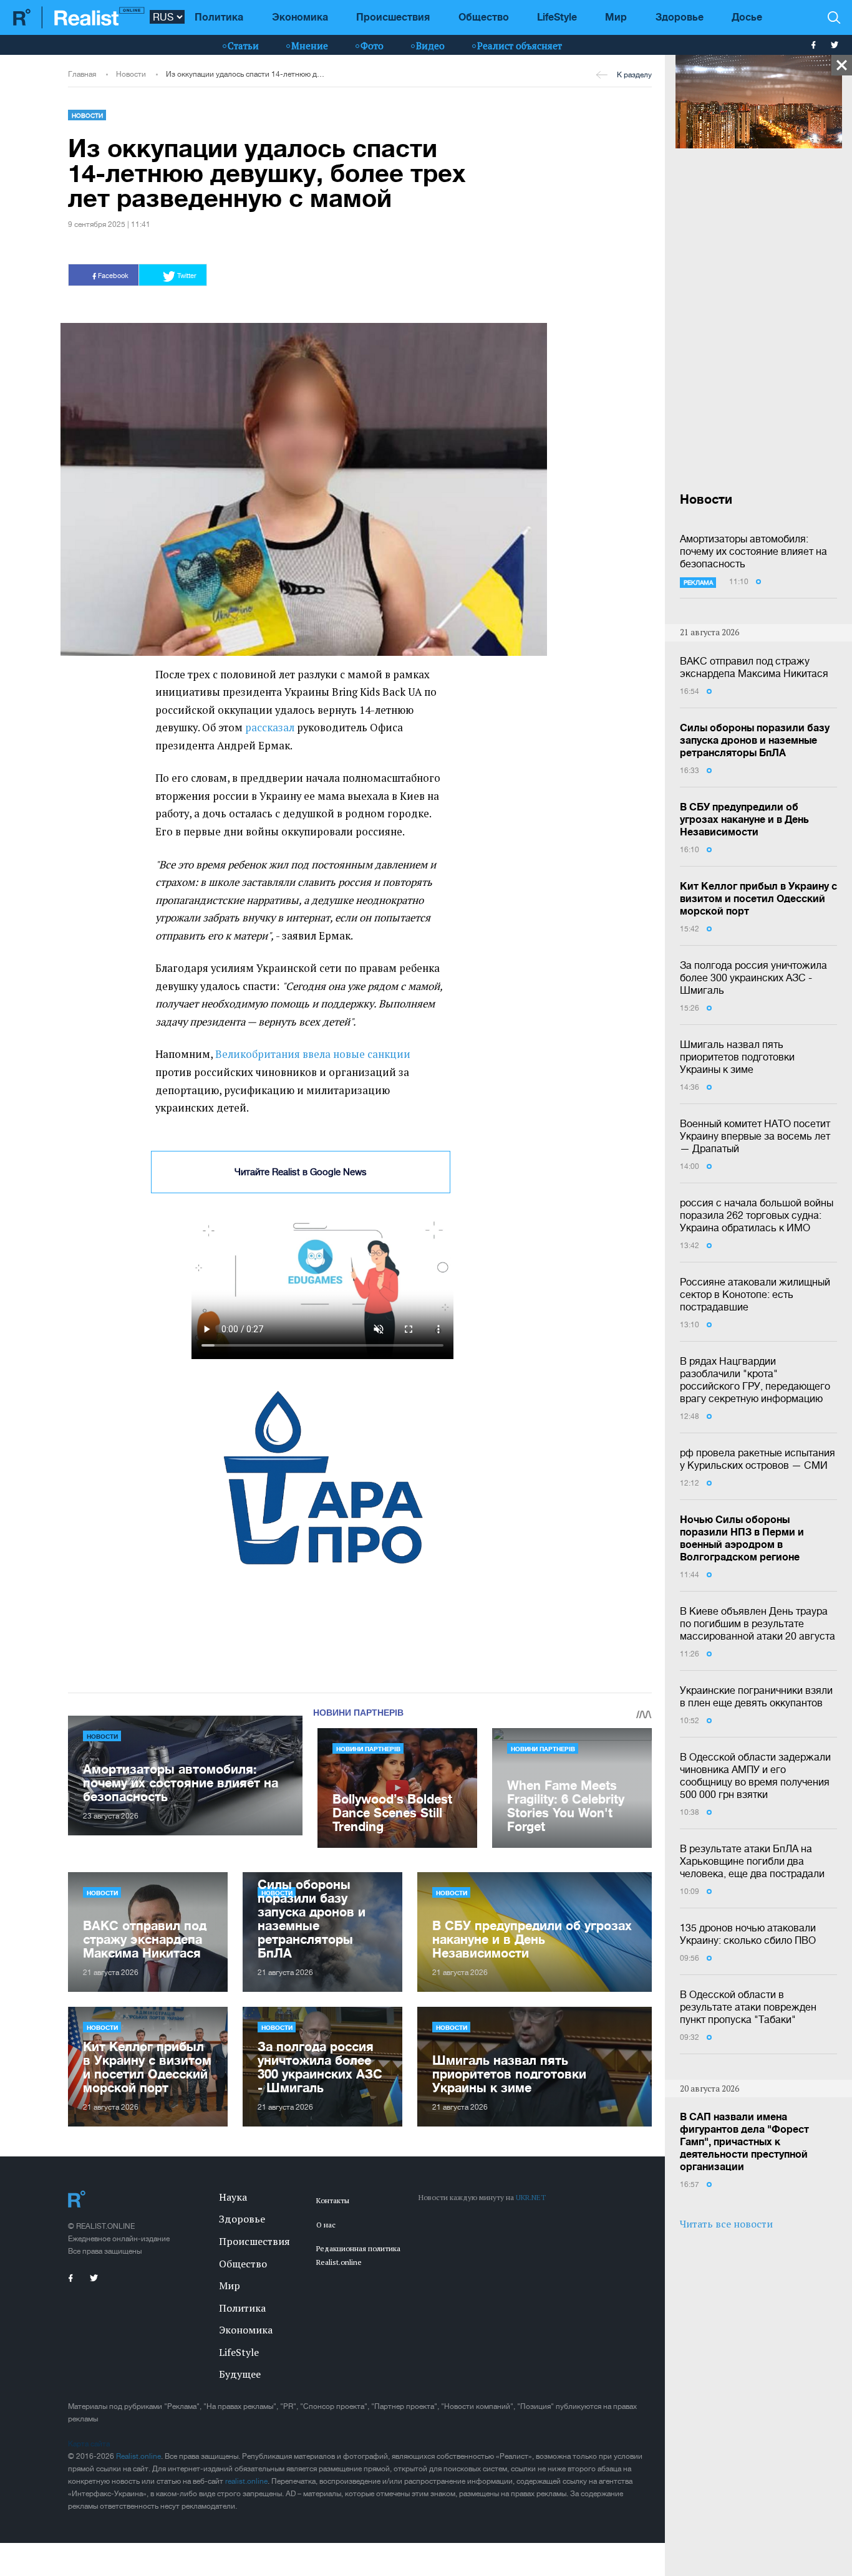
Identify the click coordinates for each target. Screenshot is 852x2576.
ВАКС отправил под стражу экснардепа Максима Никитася (754, 667)
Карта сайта (89, 2444)
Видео (430, 46)
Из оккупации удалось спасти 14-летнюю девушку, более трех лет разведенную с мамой (246, 74)
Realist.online (138, 2456)
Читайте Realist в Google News (301, 1172)
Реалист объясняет (520, 46)
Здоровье (680, 17)
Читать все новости (726, 2224)
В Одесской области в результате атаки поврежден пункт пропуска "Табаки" (748, 2007)
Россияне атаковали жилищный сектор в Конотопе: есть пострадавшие (755, 1294)
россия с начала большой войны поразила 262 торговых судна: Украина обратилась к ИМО (757, 1215)
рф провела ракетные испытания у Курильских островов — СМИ (758, 1459)
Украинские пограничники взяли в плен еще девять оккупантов (756, 1696)
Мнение (310, 46)
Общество (484, 17)
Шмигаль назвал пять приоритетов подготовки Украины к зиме (737, 1057)
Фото (372, 46)
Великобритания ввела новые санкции (313, 1054)
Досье (747, 17)
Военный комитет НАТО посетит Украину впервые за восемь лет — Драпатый (755, 1136)
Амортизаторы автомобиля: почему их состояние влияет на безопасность (753, 551)
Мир (616, 17)
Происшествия (393, 17)
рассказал (270, 728)
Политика (219, 17)
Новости (131, 74)
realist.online (246, 2481)
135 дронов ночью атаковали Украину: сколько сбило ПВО (748, 1934)
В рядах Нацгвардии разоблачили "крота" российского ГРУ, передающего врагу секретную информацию (755, 1380)
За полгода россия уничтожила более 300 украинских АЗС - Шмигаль (753, 978)
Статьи (243, 46)
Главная (82, 74)
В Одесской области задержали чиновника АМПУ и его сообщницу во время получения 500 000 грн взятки (755, 1776)
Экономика (300, 17)
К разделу (634, 75)
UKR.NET (531, 2197)
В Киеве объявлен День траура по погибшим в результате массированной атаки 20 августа (758, 1623)
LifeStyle (557, 17)
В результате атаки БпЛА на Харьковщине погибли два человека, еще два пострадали (752, 1861)
